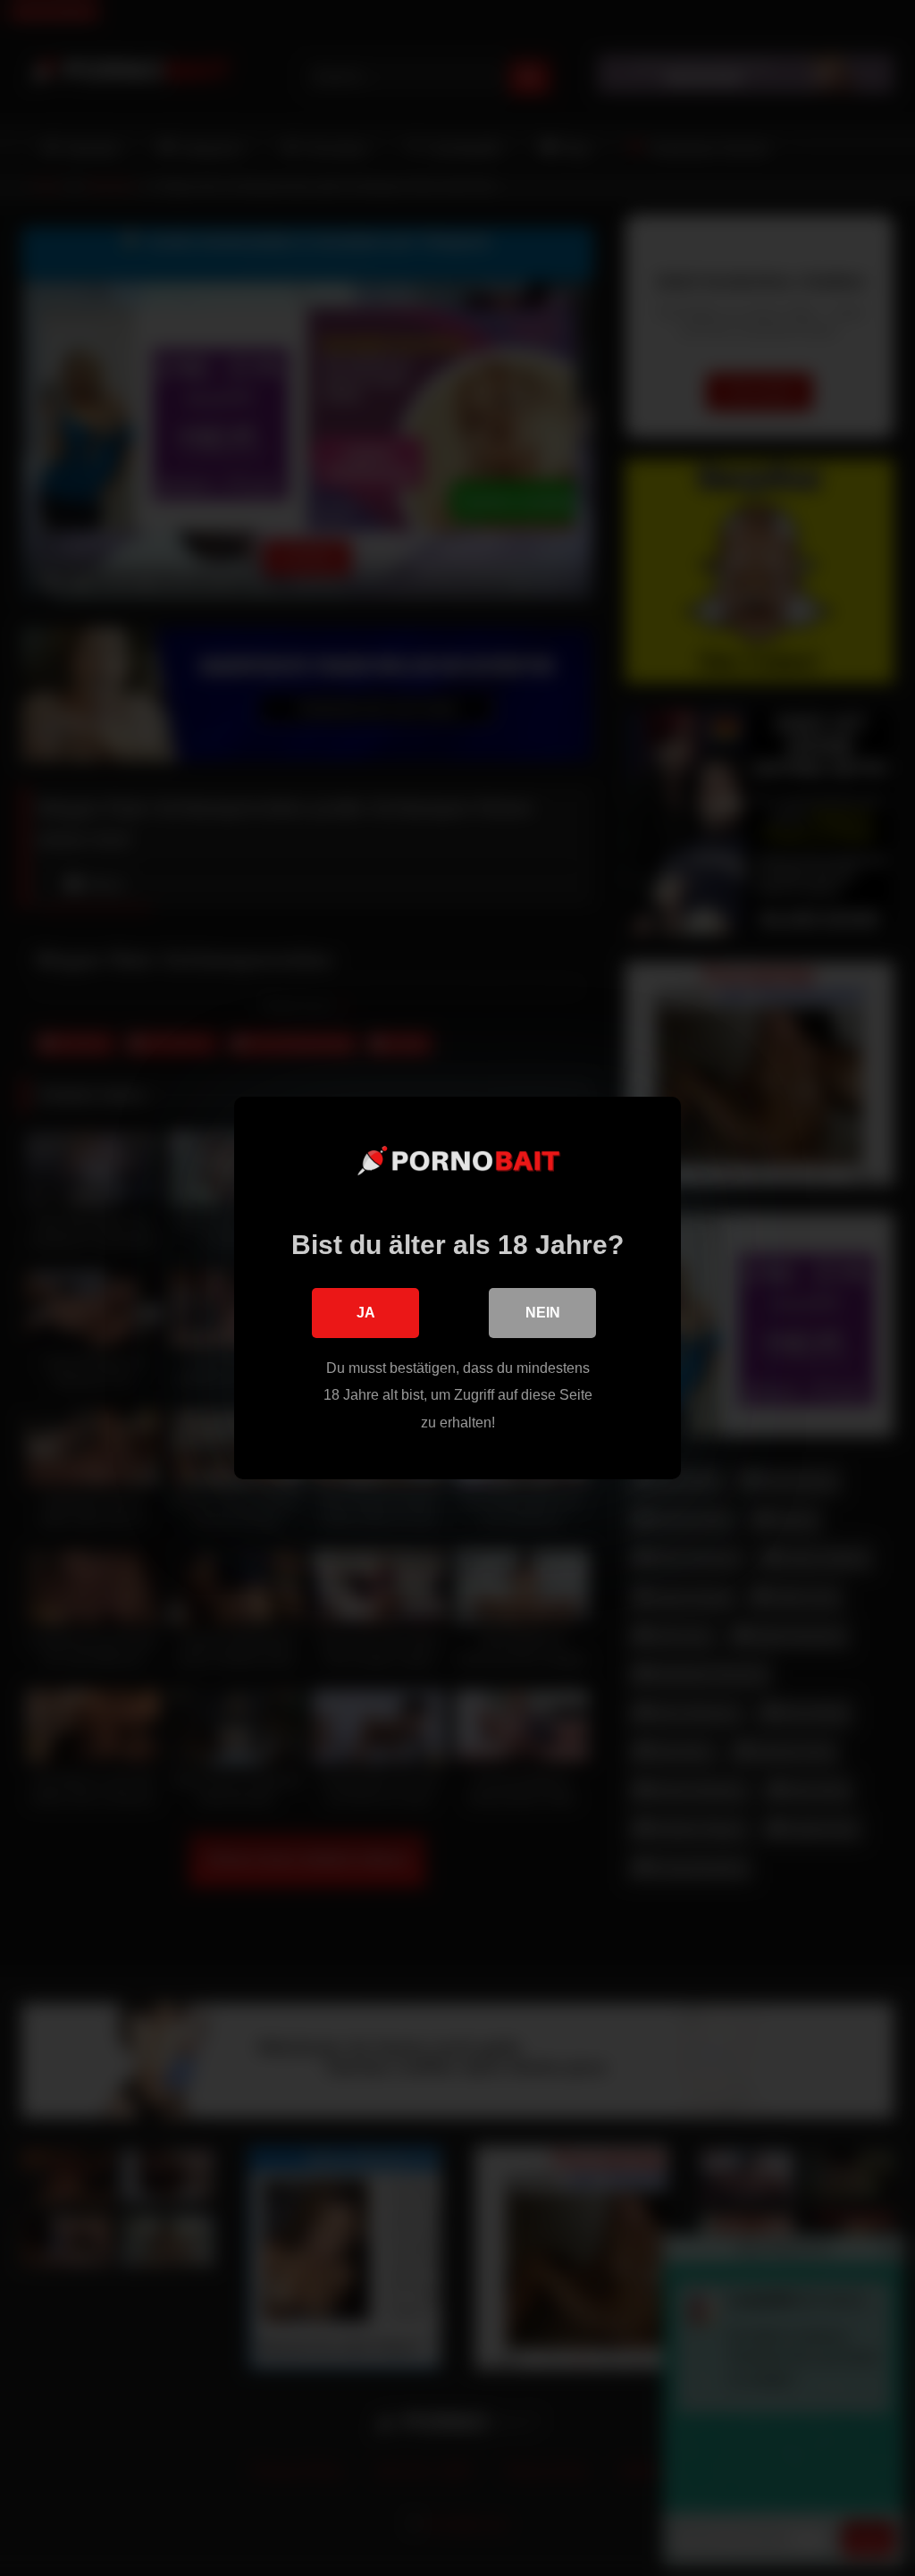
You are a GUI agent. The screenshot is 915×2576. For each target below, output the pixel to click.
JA (366, 1313)
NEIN (543, 1313)
